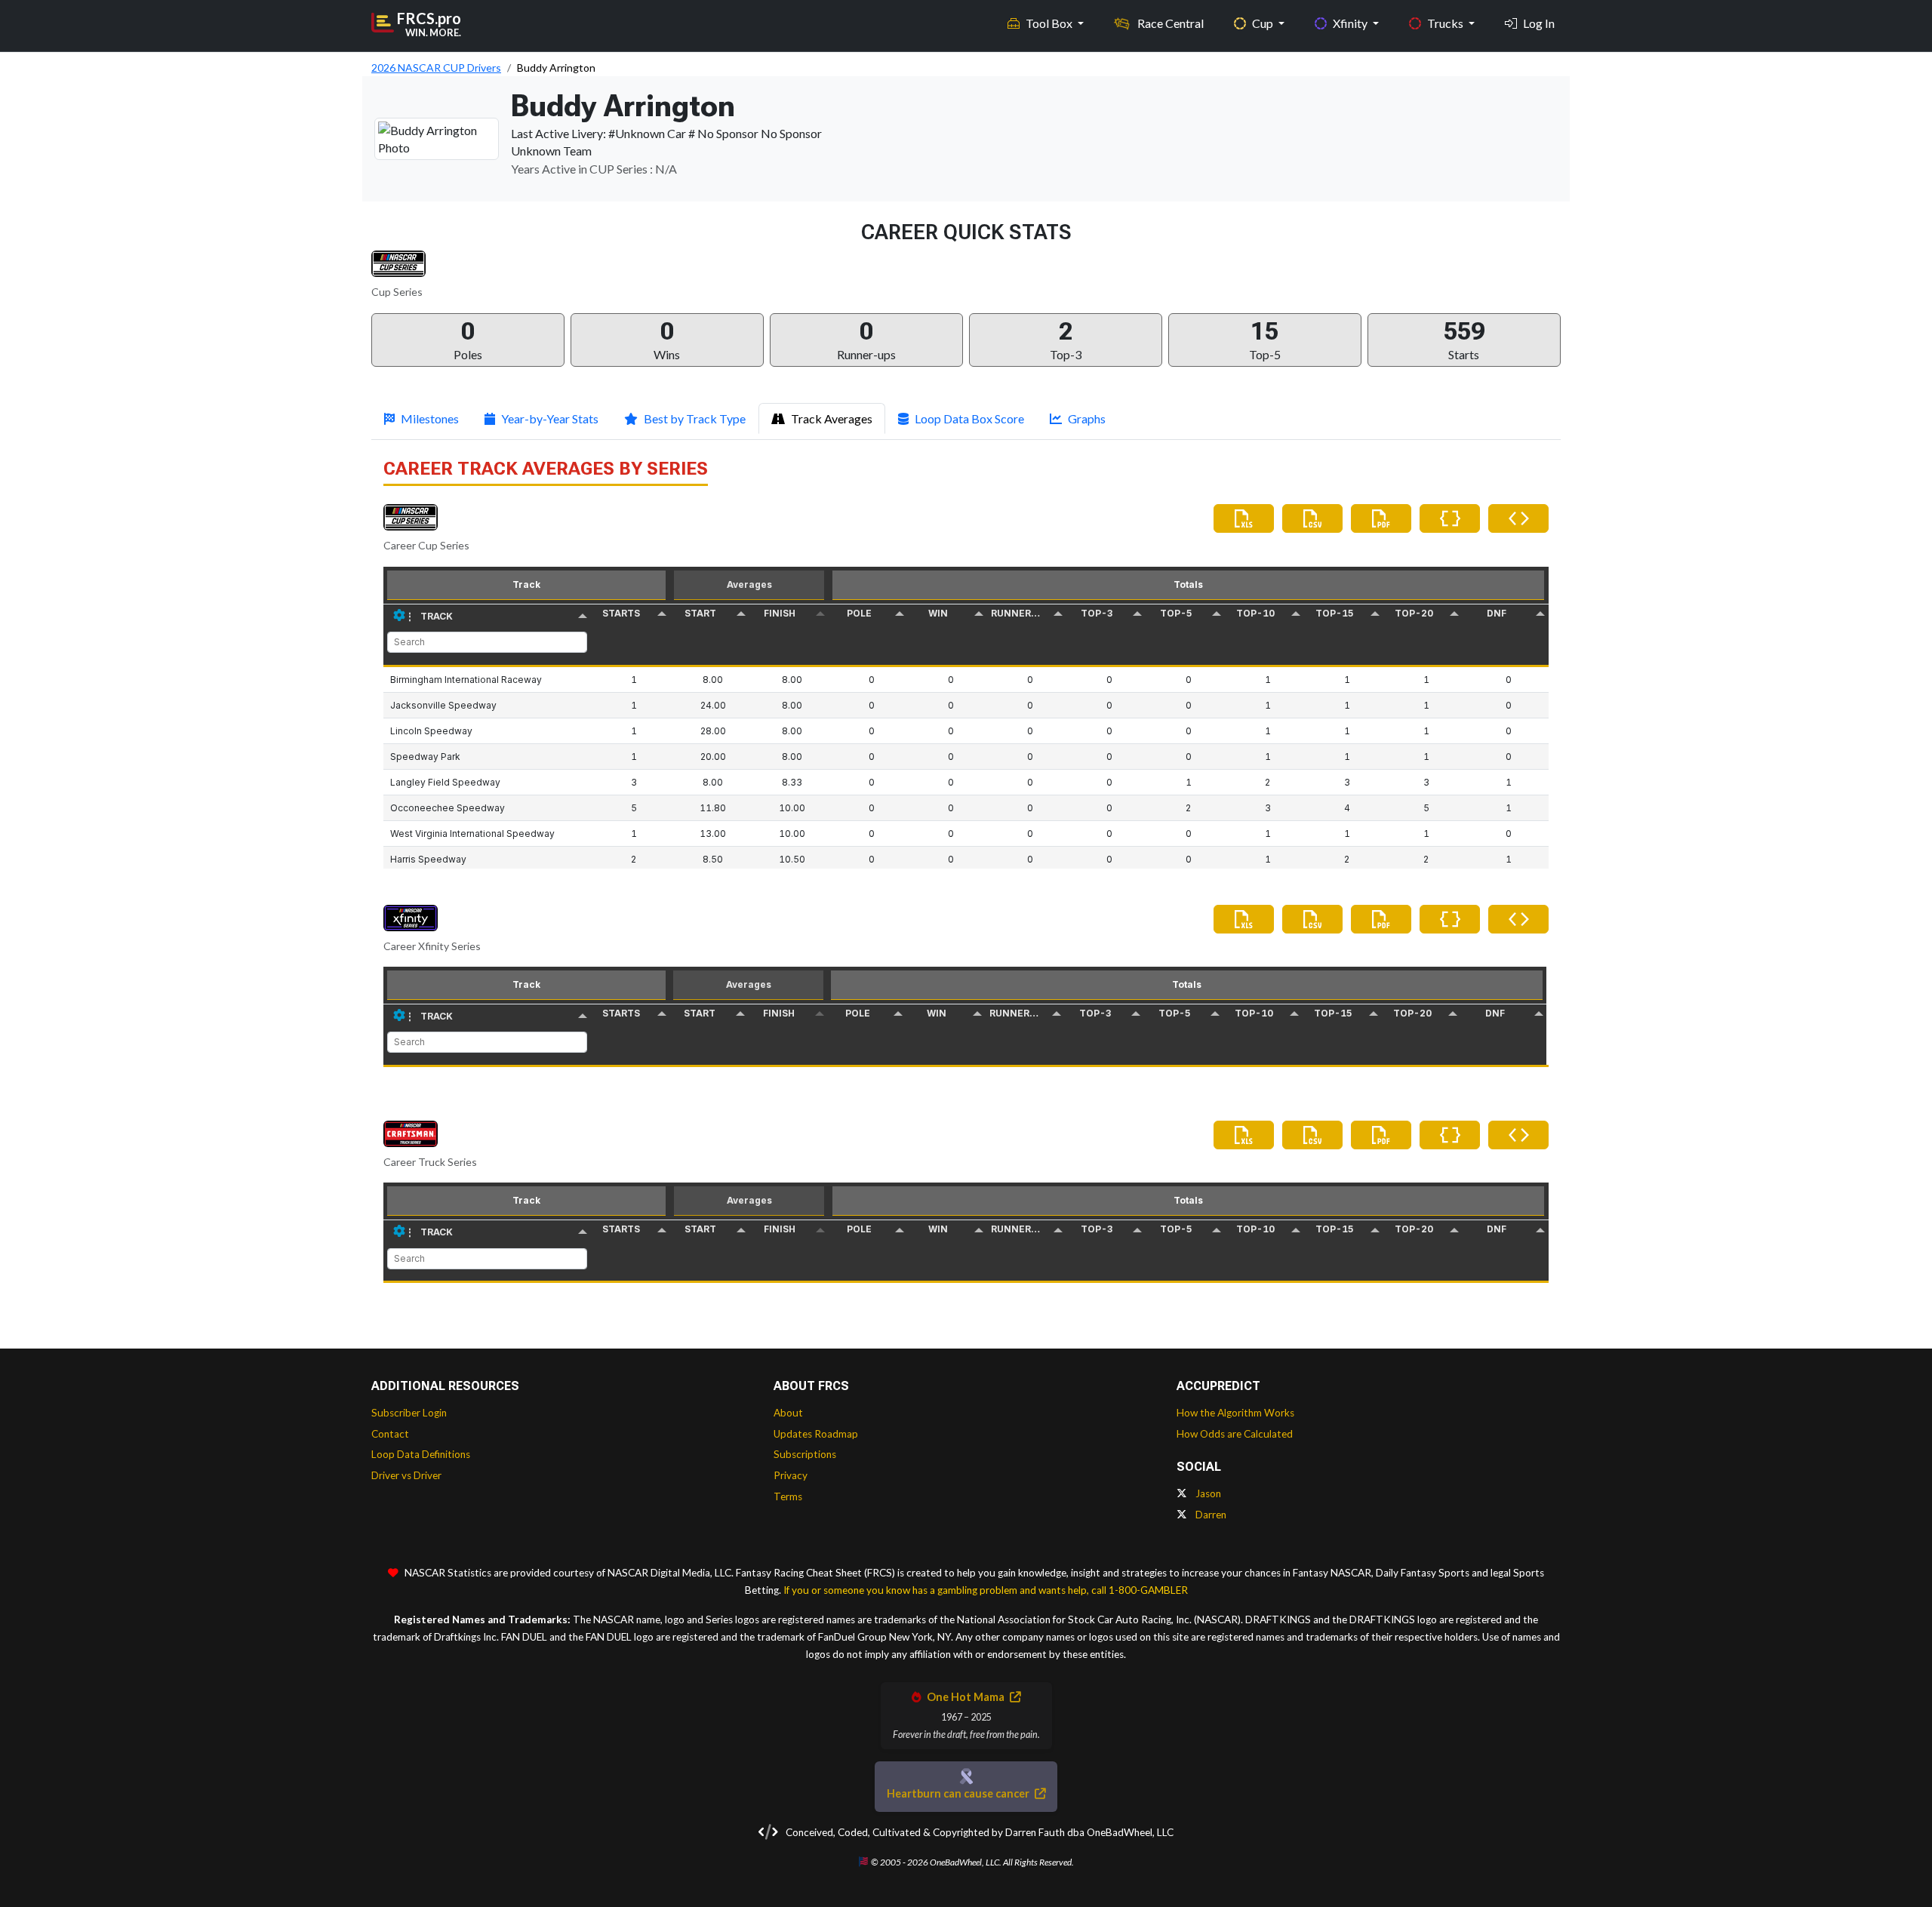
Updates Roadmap (816, 1434)
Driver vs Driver (406, 1475)
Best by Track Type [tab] (695, 418)
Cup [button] (1264, 23)
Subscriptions (805, 1454)
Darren (1210, 1515)
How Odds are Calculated (1235, 1434)
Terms (788, 1496)
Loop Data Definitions (421, 1454)
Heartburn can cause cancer (959, 1793)
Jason (1207, 1493)
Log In (1539, 23)
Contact (390, 1434)
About (788, 1413)
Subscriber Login (409, 1413)
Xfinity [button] (1351, 23)
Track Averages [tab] (832, 418)
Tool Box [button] (1050, 23)
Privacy (791, 1475)
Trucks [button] (1446, 23)
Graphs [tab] (1087, 418)
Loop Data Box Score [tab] (969, 418)
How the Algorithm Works (1235, 1413)
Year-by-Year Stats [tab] (550, 418)
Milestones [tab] (430, 418)
